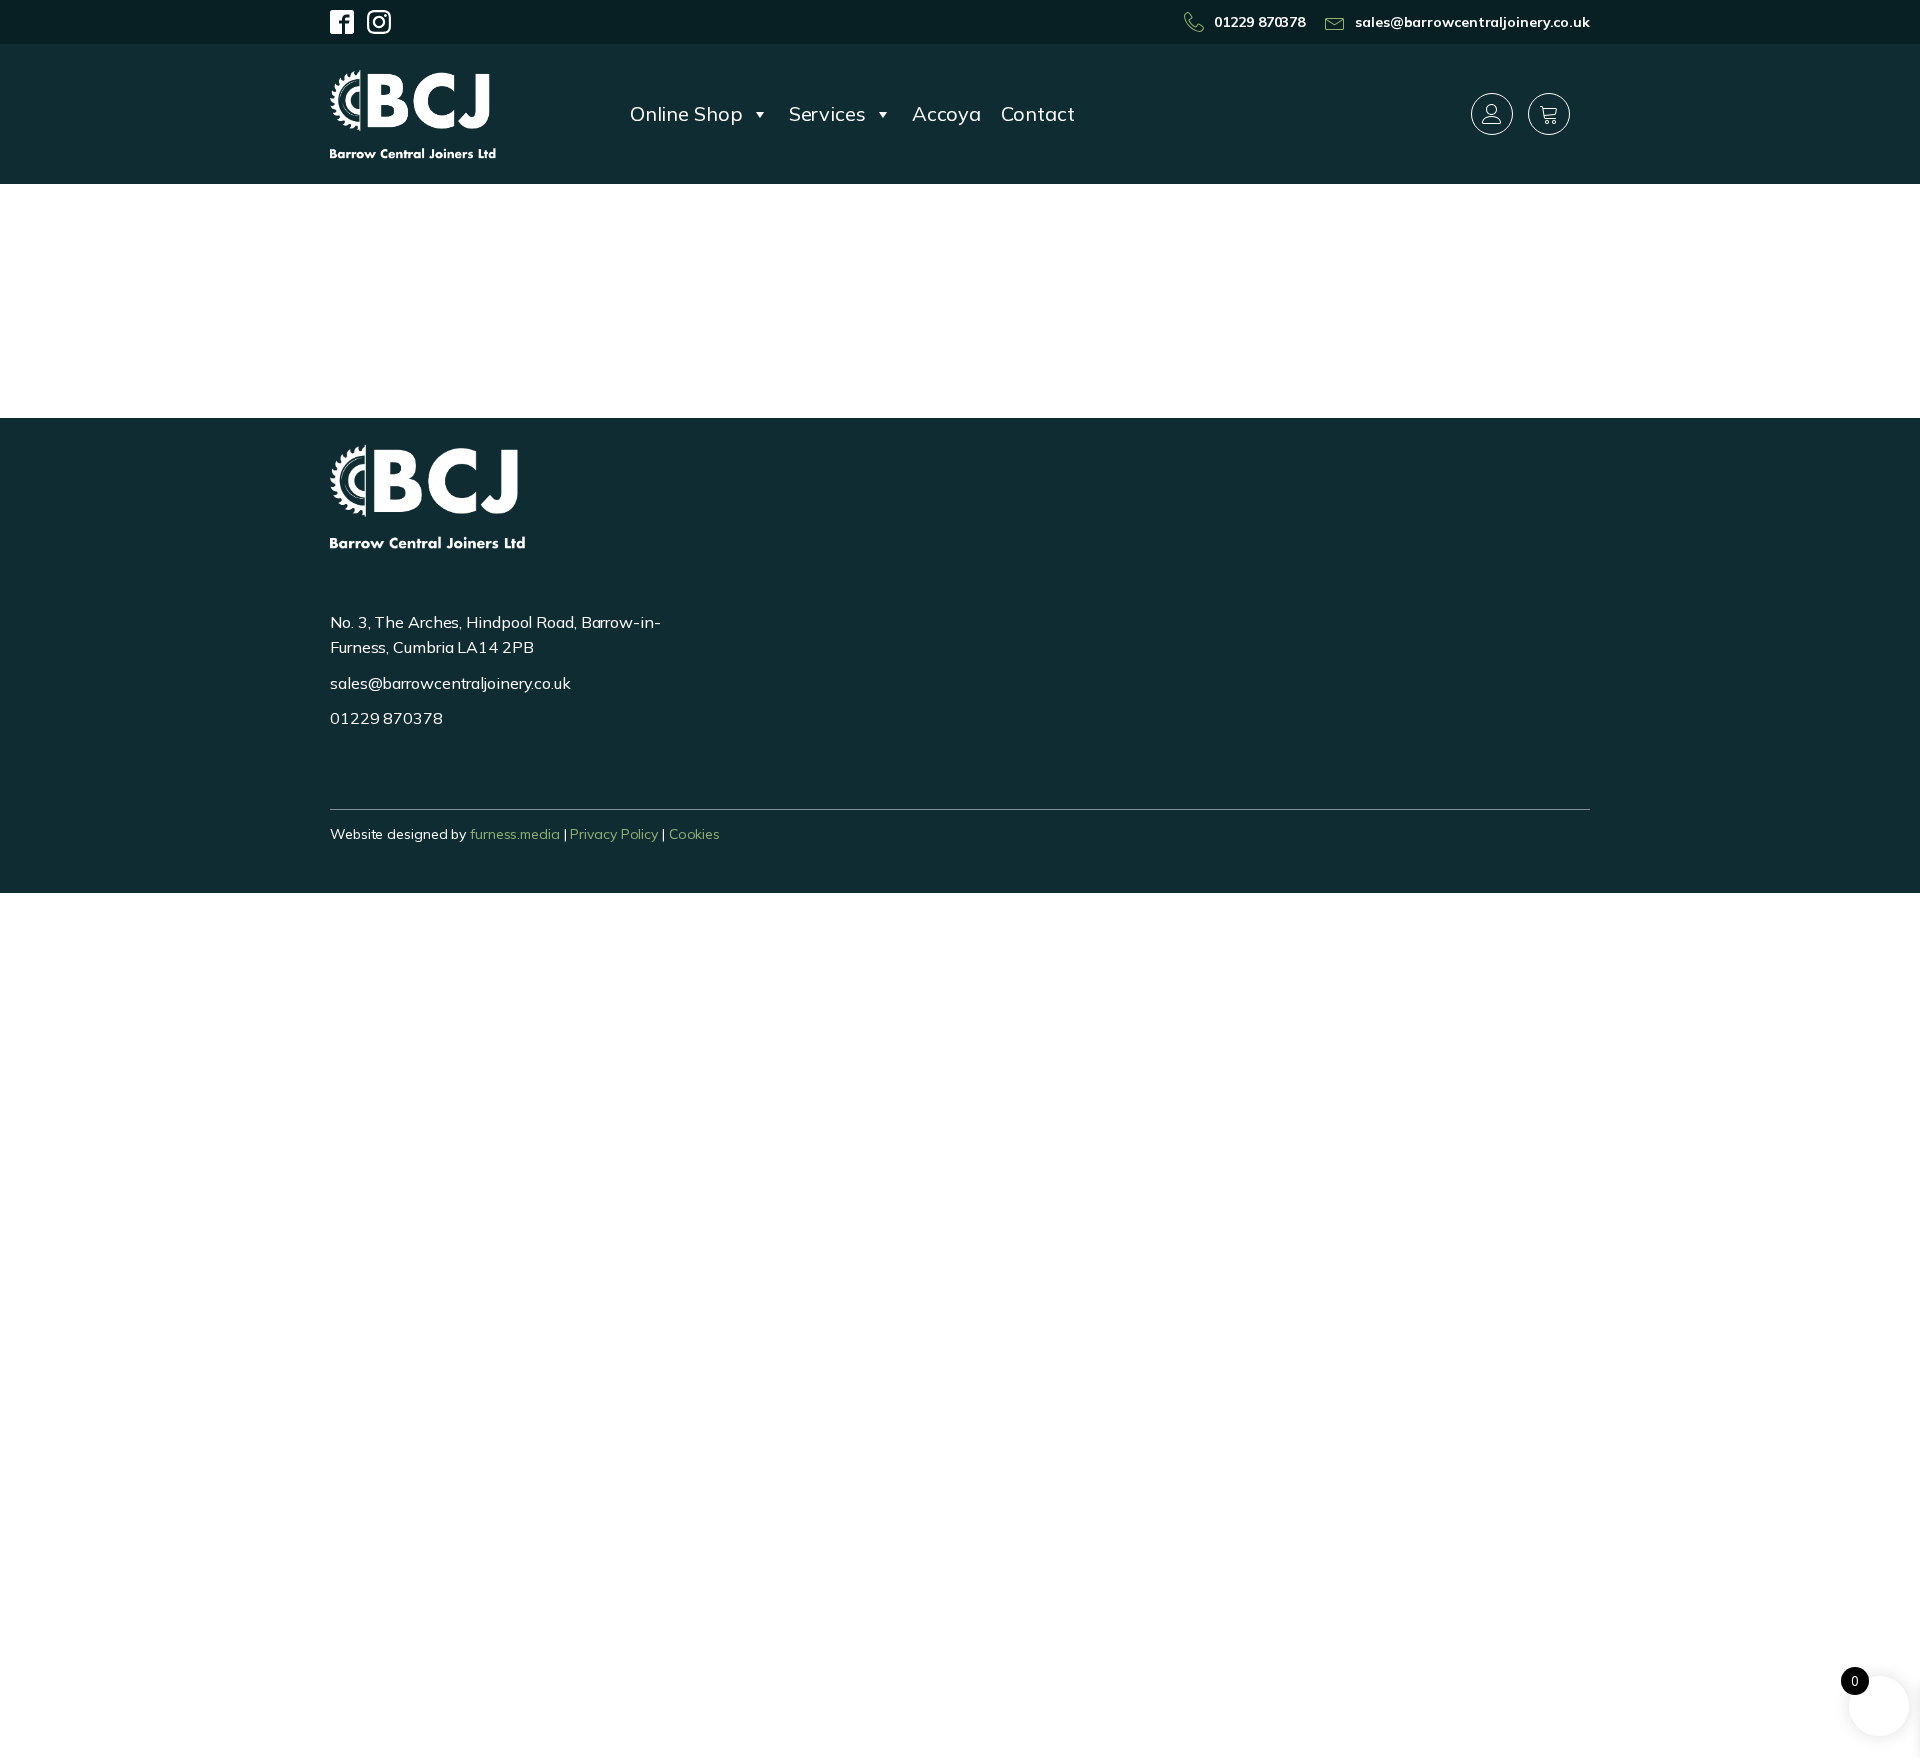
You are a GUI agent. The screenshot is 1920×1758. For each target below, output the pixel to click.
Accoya (946, 113)
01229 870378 (1259, 22)
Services (827, 113)
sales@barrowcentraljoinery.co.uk (1472, 22)
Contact (1037, 113)
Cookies (694, 834)
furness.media (515, 834)
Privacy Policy (614, 834)
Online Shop (686, 113)
